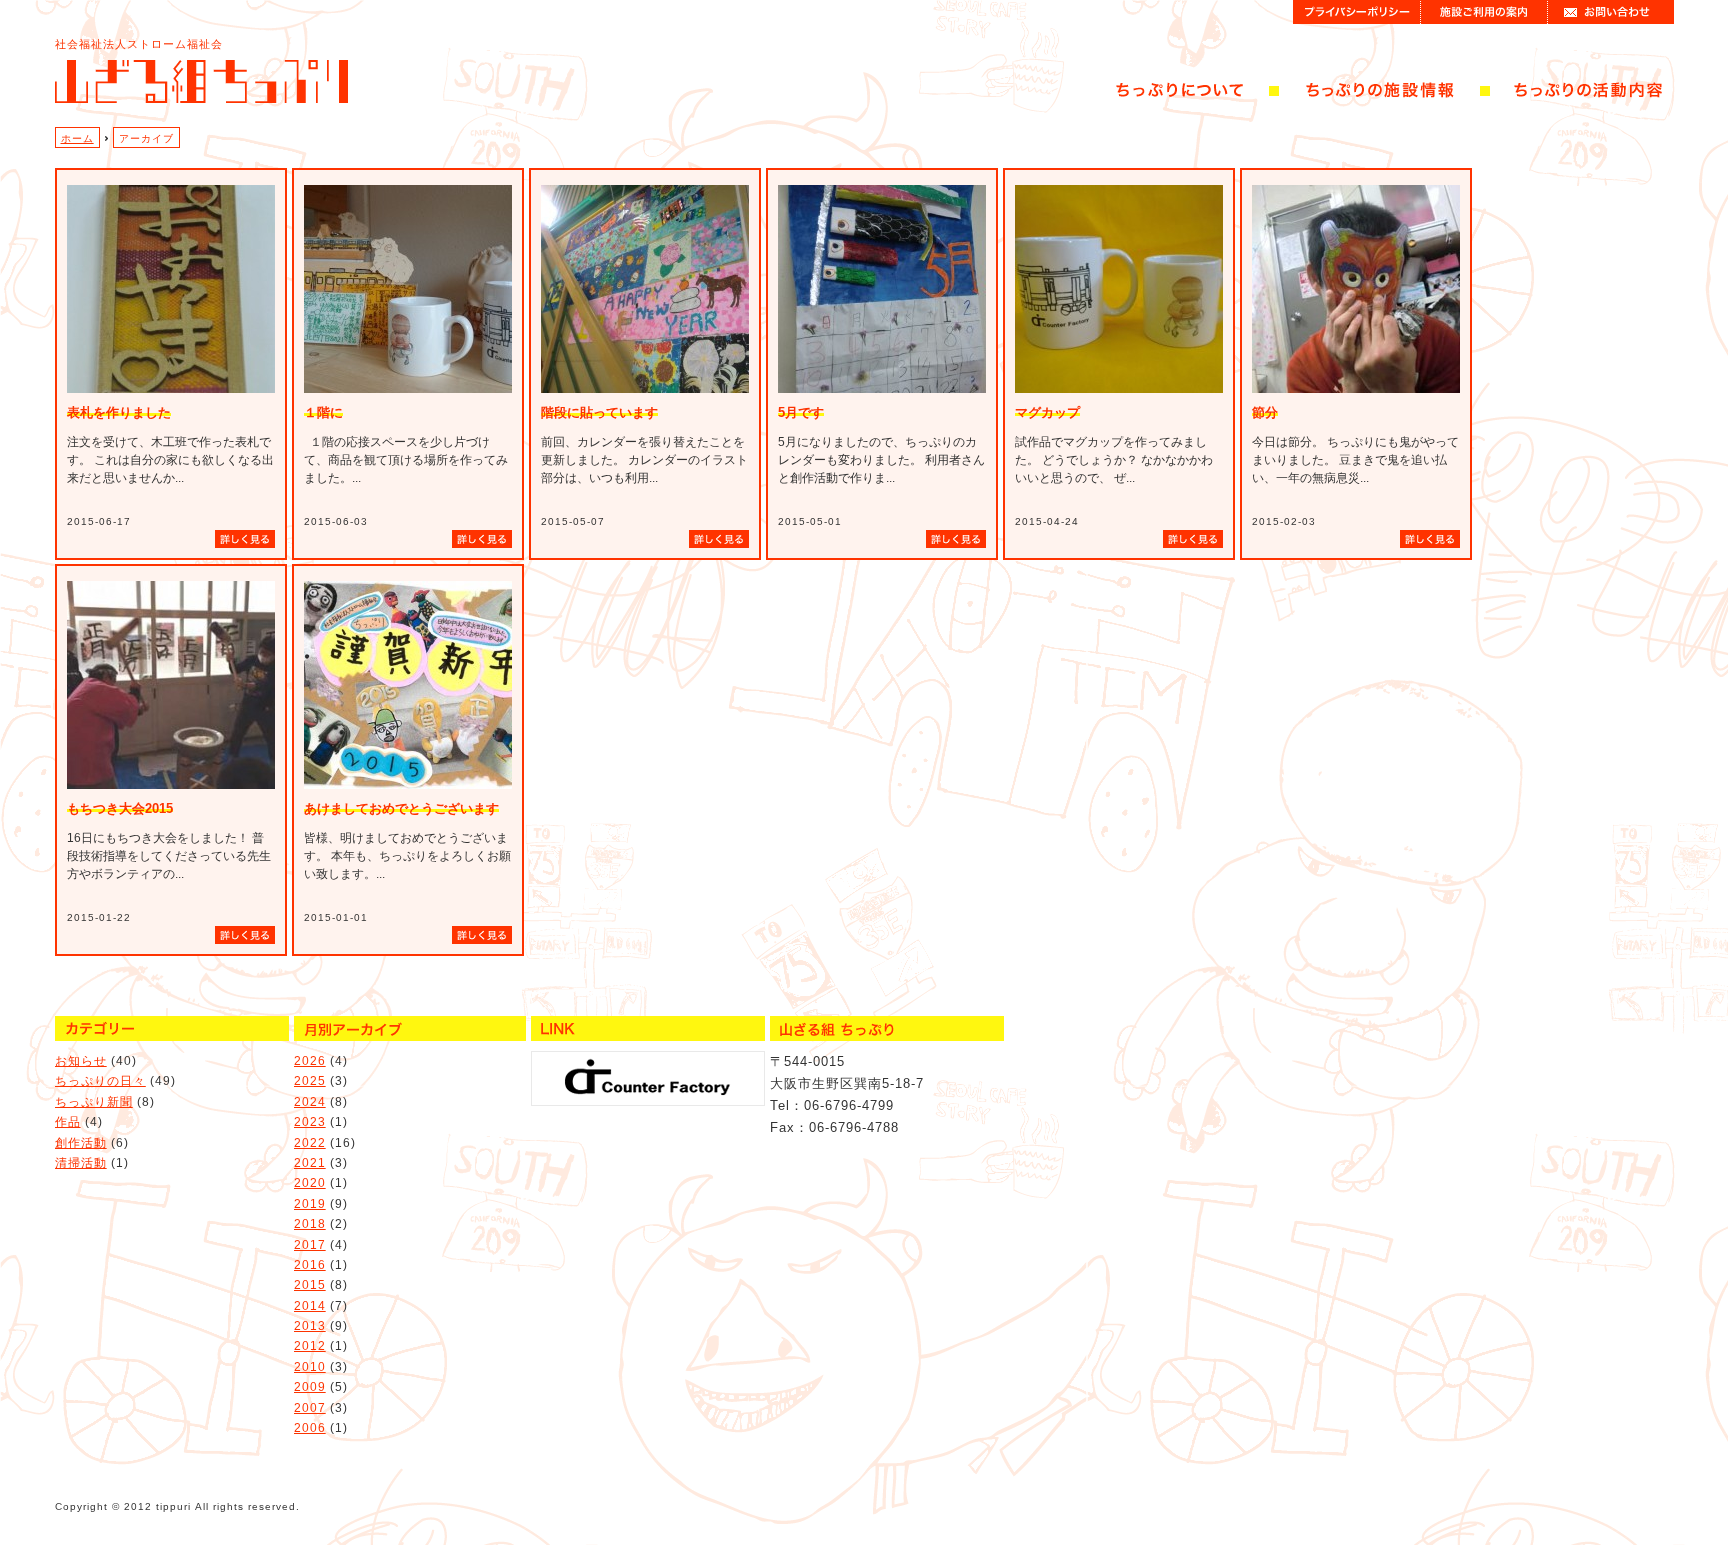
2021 (310, 1163)
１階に (323, 412)
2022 (310, 1143)
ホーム (77, 138)
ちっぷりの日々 (100, 1081)
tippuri (173, 1506)
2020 (310, 1183)
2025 (310, 1081)
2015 (310, 1285)
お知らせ (81, 1061)
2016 (310, 1265)
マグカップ (1047, 412)
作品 (68, 1122)
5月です (801, 412)
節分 (1265, 412)
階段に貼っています (599, 412)
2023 (310, 1122)
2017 (310, 1245)
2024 (310, 1102)
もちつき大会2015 (120, 808)
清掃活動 (81, 1163)
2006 (310, 1428)
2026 (310, 1061)
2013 (310, 1326)
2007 (310, 1408)
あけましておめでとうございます (401, 808)
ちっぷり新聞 (94, 1102)
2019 (310, 1204)
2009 (310, 1387)
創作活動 (81, 1143)
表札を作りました (119, 412)
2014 (310, 1306)
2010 (310, 1367)
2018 (310, 1224)
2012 (310, 1346)
